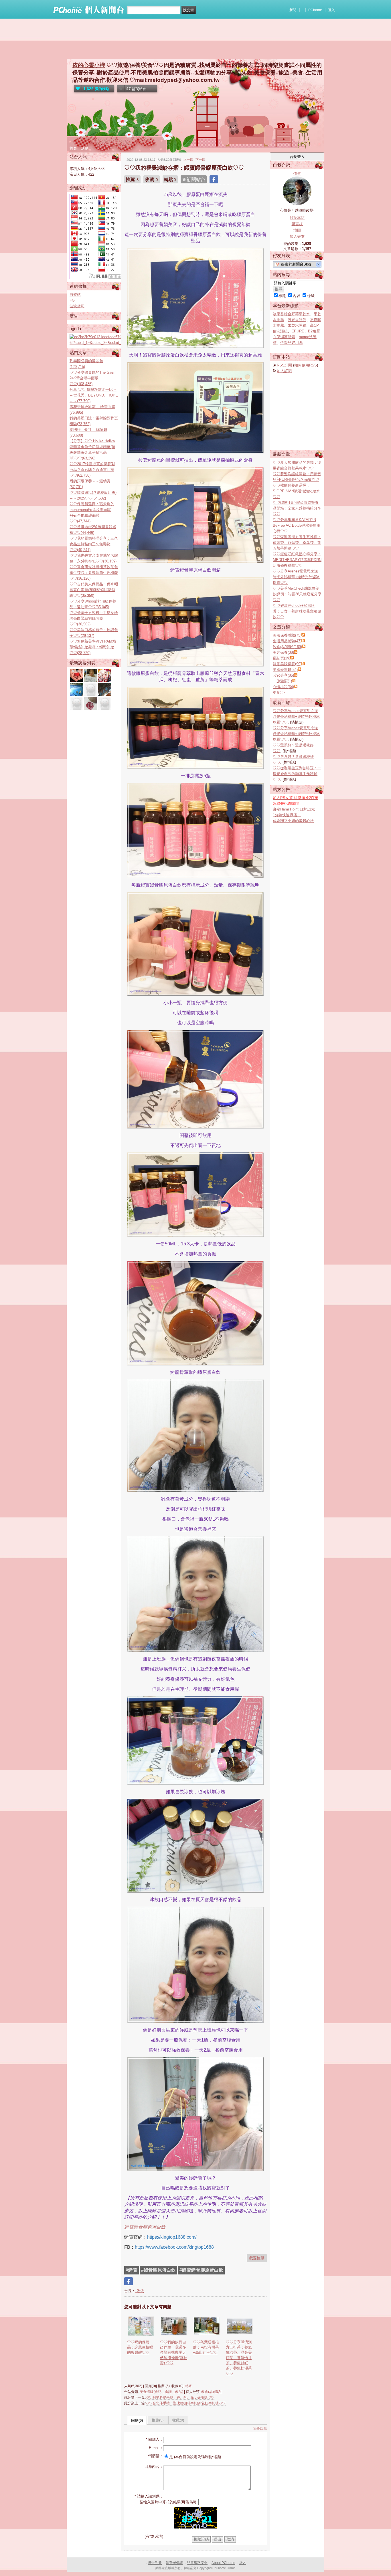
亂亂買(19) (282, 658)
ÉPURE (298, 331)
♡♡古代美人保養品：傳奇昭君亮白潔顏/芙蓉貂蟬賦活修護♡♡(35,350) (94, 590)
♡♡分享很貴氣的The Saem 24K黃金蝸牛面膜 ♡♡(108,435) (93, 378)
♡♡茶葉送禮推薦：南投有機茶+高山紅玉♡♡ (206, 2347)
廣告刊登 (155, 2563)
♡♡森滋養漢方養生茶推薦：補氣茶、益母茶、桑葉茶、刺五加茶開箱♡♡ (297, 543)
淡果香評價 (297, 320)
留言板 (297, 224)
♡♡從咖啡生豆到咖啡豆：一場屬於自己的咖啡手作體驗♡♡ (297, 774)
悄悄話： (156, 2456)
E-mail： (156, 2448)
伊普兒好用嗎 (291, 343)
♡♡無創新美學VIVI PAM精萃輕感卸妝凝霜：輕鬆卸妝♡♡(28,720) (93, 647)
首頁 (73, 148)
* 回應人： (154, 2439)
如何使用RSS (306, 365)
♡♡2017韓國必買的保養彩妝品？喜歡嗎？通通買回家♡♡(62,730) (92, 470)
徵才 (243, 2563)
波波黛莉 (77, 306)
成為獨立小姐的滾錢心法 (293, 821)
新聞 (293, 10)
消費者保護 (174, 2563)
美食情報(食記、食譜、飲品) (161, 2392)
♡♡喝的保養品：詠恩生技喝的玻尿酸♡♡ (140, 2347)
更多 (279, 692)
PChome (315, 10)
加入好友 (297, 236)
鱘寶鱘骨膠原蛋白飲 (145, 2227)
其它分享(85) (283, 675)
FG (72, 300)
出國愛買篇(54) (285, 670)
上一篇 (188, 160)
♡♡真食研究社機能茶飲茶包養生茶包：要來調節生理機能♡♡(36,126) (94, 573)
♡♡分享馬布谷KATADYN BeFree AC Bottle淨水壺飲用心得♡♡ (297, 525)
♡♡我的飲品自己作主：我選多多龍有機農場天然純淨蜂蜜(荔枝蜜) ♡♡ (174, 2353)
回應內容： (154, 2467)
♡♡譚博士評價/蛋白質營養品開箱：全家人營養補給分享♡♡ (297, 508)
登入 (331, 10)
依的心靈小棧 (89, 65)
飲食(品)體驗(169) (287, 647)
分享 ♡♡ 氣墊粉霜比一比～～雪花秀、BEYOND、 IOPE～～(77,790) (94, 395)
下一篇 (200, 160)
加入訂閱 (284, 371)
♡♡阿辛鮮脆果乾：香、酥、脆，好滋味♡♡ (180, 2397)
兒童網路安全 (197, 2563)
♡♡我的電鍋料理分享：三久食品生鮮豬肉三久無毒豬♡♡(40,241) (94, 544)
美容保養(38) (283, 652)
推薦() (158, 2420)
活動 (85, 148)
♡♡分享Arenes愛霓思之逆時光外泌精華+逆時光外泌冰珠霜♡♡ (296, 577)
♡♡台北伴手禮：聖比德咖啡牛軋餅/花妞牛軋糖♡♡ (186, 2403)
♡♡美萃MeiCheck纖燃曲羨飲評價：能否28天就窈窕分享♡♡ (297, 594)
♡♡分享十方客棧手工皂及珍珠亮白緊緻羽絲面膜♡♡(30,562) (94, 618)
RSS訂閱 (284, 365)
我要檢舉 (257, 2258)
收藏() (178, 2420)
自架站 (75, 295)
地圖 (297, 230)
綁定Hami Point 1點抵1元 (294, 809)
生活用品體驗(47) (287, 641)
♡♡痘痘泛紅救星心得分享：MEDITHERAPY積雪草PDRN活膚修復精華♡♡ (297, 560)
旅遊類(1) (284, 681)
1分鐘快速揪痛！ (287, 815)
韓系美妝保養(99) (287, 664)
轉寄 (189, 2386)
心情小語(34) (283, 687)
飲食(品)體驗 (211, 2392)
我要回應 (260, 2428)
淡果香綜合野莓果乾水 (291, 314)
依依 (140, 2291)
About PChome (223, 2563)
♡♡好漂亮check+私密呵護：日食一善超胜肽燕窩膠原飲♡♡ (297, 611)
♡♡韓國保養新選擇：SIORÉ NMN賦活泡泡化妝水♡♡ (296, 491)
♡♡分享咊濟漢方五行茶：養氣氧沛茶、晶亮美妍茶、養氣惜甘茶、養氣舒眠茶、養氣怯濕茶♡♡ (239, 2358)
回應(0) (137, 2421)
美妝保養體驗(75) (287, 635)
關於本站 (297, 218)
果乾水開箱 (297, 325)
